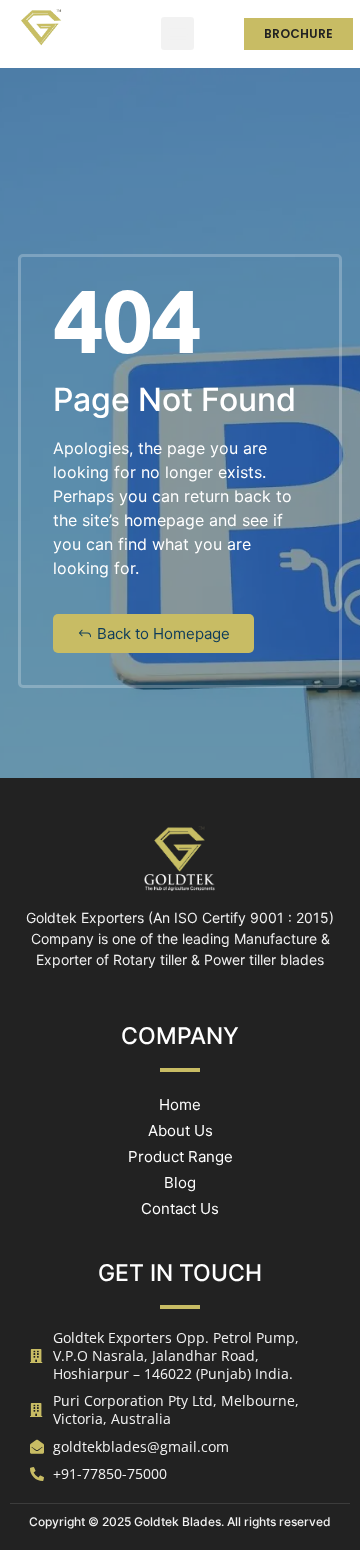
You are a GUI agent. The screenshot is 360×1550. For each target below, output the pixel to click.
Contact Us (180, 1208)
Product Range (180, 1156)
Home (180, 1104)
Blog (180, 1182)
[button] (177, 33)
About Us (180, 1130)
